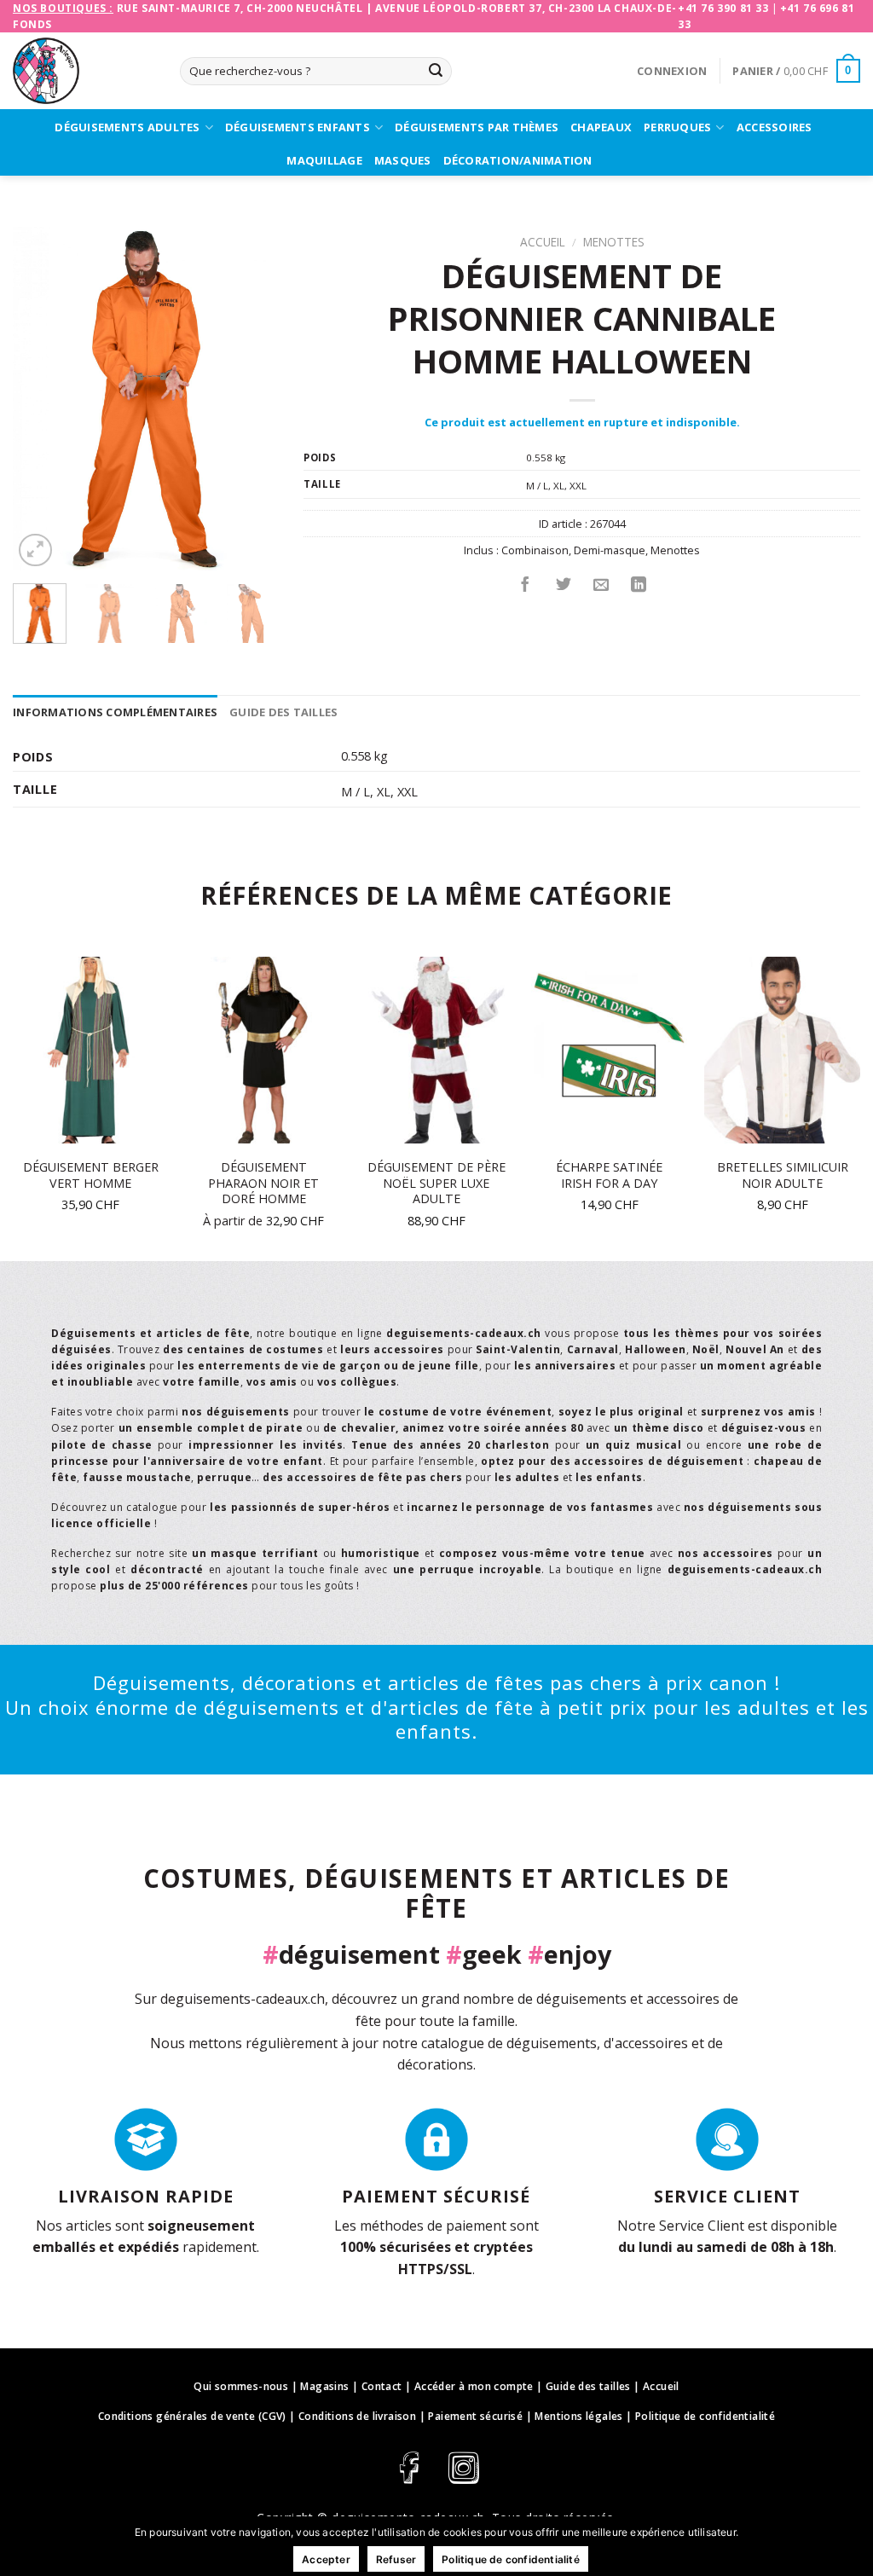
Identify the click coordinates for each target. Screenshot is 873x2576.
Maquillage (324, 160)
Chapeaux (601, 127)
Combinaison (535, 550)
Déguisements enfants (298, 127)
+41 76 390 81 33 (723, 8)
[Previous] (39, 399)
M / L (537, 486)
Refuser (396, 2559)
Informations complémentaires (115, 712)
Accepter (326, 2559)
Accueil (543, 242)
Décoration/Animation (518, 160)
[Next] (251, 399)
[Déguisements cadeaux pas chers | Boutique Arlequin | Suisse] (84, 71)
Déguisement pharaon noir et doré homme (263, 1183)
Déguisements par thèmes (477, 127)
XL (559, 486)
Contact (382, 2386)
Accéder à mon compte (474, 2386)
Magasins (324, 2386)
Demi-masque (610, 550)
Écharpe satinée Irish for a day (609, 1175)
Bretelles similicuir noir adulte (783, 1175)
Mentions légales (578, 2416)
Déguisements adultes (127, 127)
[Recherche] (436, 72)
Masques (403, 160)
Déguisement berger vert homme (91, 1175)
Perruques (677, 127)
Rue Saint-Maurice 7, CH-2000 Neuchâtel (240, 8)
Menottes (614, 242)
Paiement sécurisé (475, 2416)
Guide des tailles (283, 712)
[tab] (115, 712)
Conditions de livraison (357, 2416)
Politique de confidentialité (705, 2416)
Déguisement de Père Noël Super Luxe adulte (436, 1183)
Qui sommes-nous (241, 2386)
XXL (578, 486)
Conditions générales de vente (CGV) (192, 2416)
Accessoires (775, 127)
